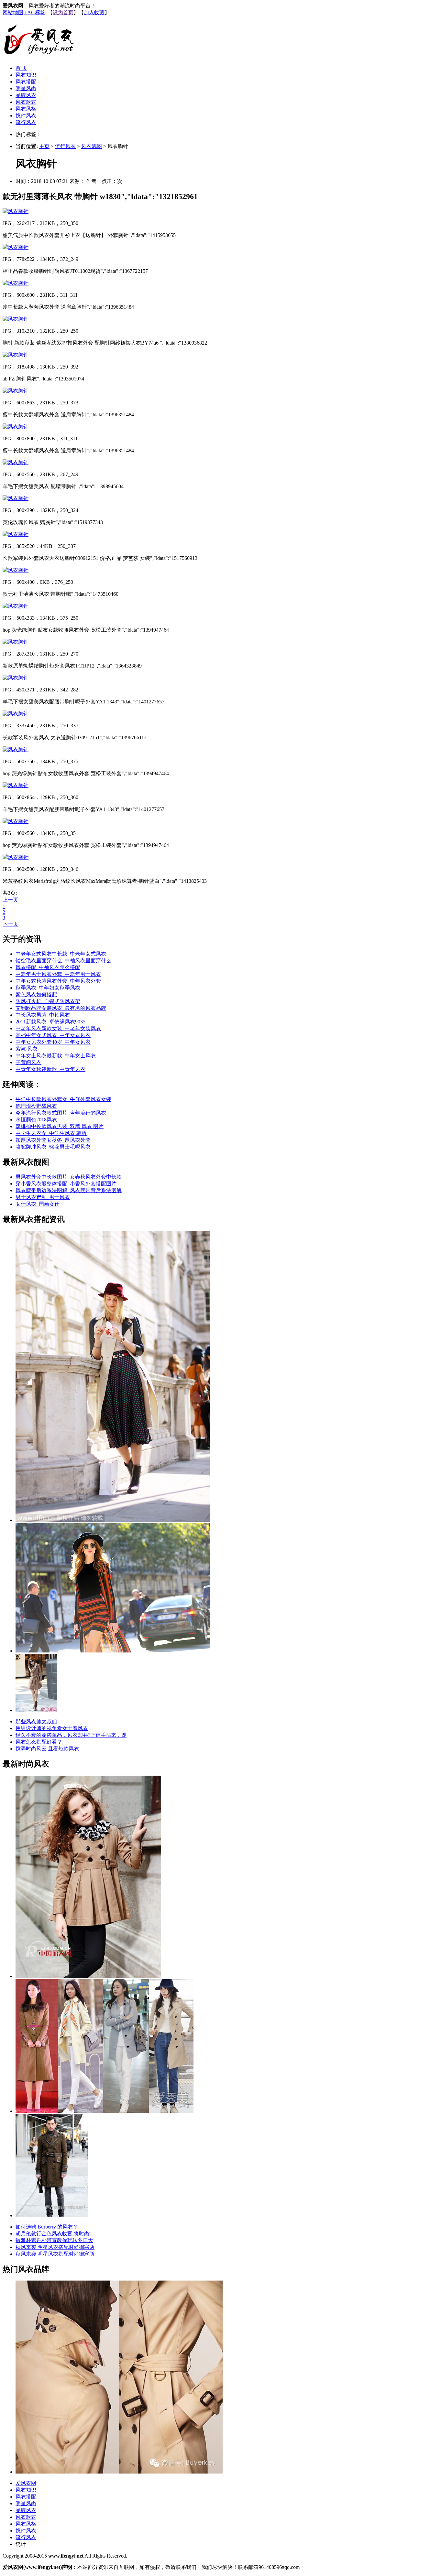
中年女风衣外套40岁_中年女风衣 (53, 1042)
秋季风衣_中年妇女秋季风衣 (48, 988)
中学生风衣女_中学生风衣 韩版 (51, 1133)
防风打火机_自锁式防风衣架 (48, 1001)
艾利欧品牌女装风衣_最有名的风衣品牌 (61, 1008)
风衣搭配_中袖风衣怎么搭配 (48, 967)
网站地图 (13, 12)
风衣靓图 (92, 146)
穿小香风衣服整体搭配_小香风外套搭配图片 (66, 1184)
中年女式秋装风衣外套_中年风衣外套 (58, 981)
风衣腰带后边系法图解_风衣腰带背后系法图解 (69, 1190)
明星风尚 (26, 88)
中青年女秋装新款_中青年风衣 (50, 1069)
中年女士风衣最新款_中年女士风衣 (56, 1056)
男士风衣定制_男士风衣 (43, 1197)
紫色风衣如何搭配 (36, 994)
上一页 (10, 900)
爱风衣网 (26, 2483)
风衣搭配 (26, 82)
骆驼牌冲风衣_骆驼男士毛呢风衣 (53, 1147)
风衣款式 (26, 102)
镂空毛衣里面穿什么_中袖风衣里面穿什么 (63, 961)
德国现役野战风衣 (36, 1106)
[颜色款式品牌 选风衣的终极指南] (113, 1651)
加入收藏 (94, 12)
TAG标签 (35, 12)
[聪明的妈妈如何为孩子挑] (88, 1976)
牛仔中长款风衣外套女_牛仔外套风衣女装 (63, 1099)
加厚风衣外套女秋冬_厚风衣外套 (53, 1140)
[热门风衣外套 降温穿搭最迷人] (36, 1710)
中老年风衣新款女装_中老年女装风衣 (58, 1028)
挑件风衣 (26, 116)
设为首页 (63, 12)
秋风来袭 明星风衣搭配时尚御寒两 (55, 2247)
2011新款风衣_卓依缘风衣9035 (50, 1022)
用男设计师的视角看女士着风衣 (52, 1728)
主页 (44, 146)
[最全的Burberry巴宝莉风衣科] (119, 2472)
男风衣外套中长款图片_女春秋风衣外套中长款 (69, 1177)
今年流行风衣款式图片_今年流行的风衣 (61, 1113)
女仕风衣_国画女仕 (38, 1204)
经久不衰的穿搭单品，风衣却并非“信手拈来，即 (71, 1735)
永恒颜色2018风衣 (36, 1120)
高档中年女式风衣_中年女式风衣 (53, 1035)
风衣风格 (26, 109)
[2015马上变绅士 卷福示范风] (52, 2215)
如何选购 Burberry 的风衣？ (47, 2227)
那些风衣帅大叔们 (36, 1721)
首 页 (21, 68)
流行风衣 (26, 122)
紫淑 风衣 (27, 1049)
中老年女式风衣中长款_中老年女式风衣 (61, 954)
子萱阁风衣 (28, 1062)
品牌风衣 (26, 95)
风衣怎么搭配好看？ (39, 1742)
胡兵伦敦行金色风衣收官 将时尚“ (54, 2234)
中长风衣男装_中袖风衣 (43, 1015)
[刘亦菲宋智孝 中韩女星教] (105, 2111)
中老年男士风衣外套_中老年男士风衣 (58, 974)
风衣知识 (26, 75)
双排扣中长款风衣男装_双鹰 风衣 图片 (60, 1126)
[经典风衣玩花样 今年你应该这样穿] (113, 1520)
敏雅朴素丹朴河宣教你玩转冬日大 (54, 2240)
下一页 (10, 924)
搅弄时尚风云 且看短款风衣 (47, 1749)
